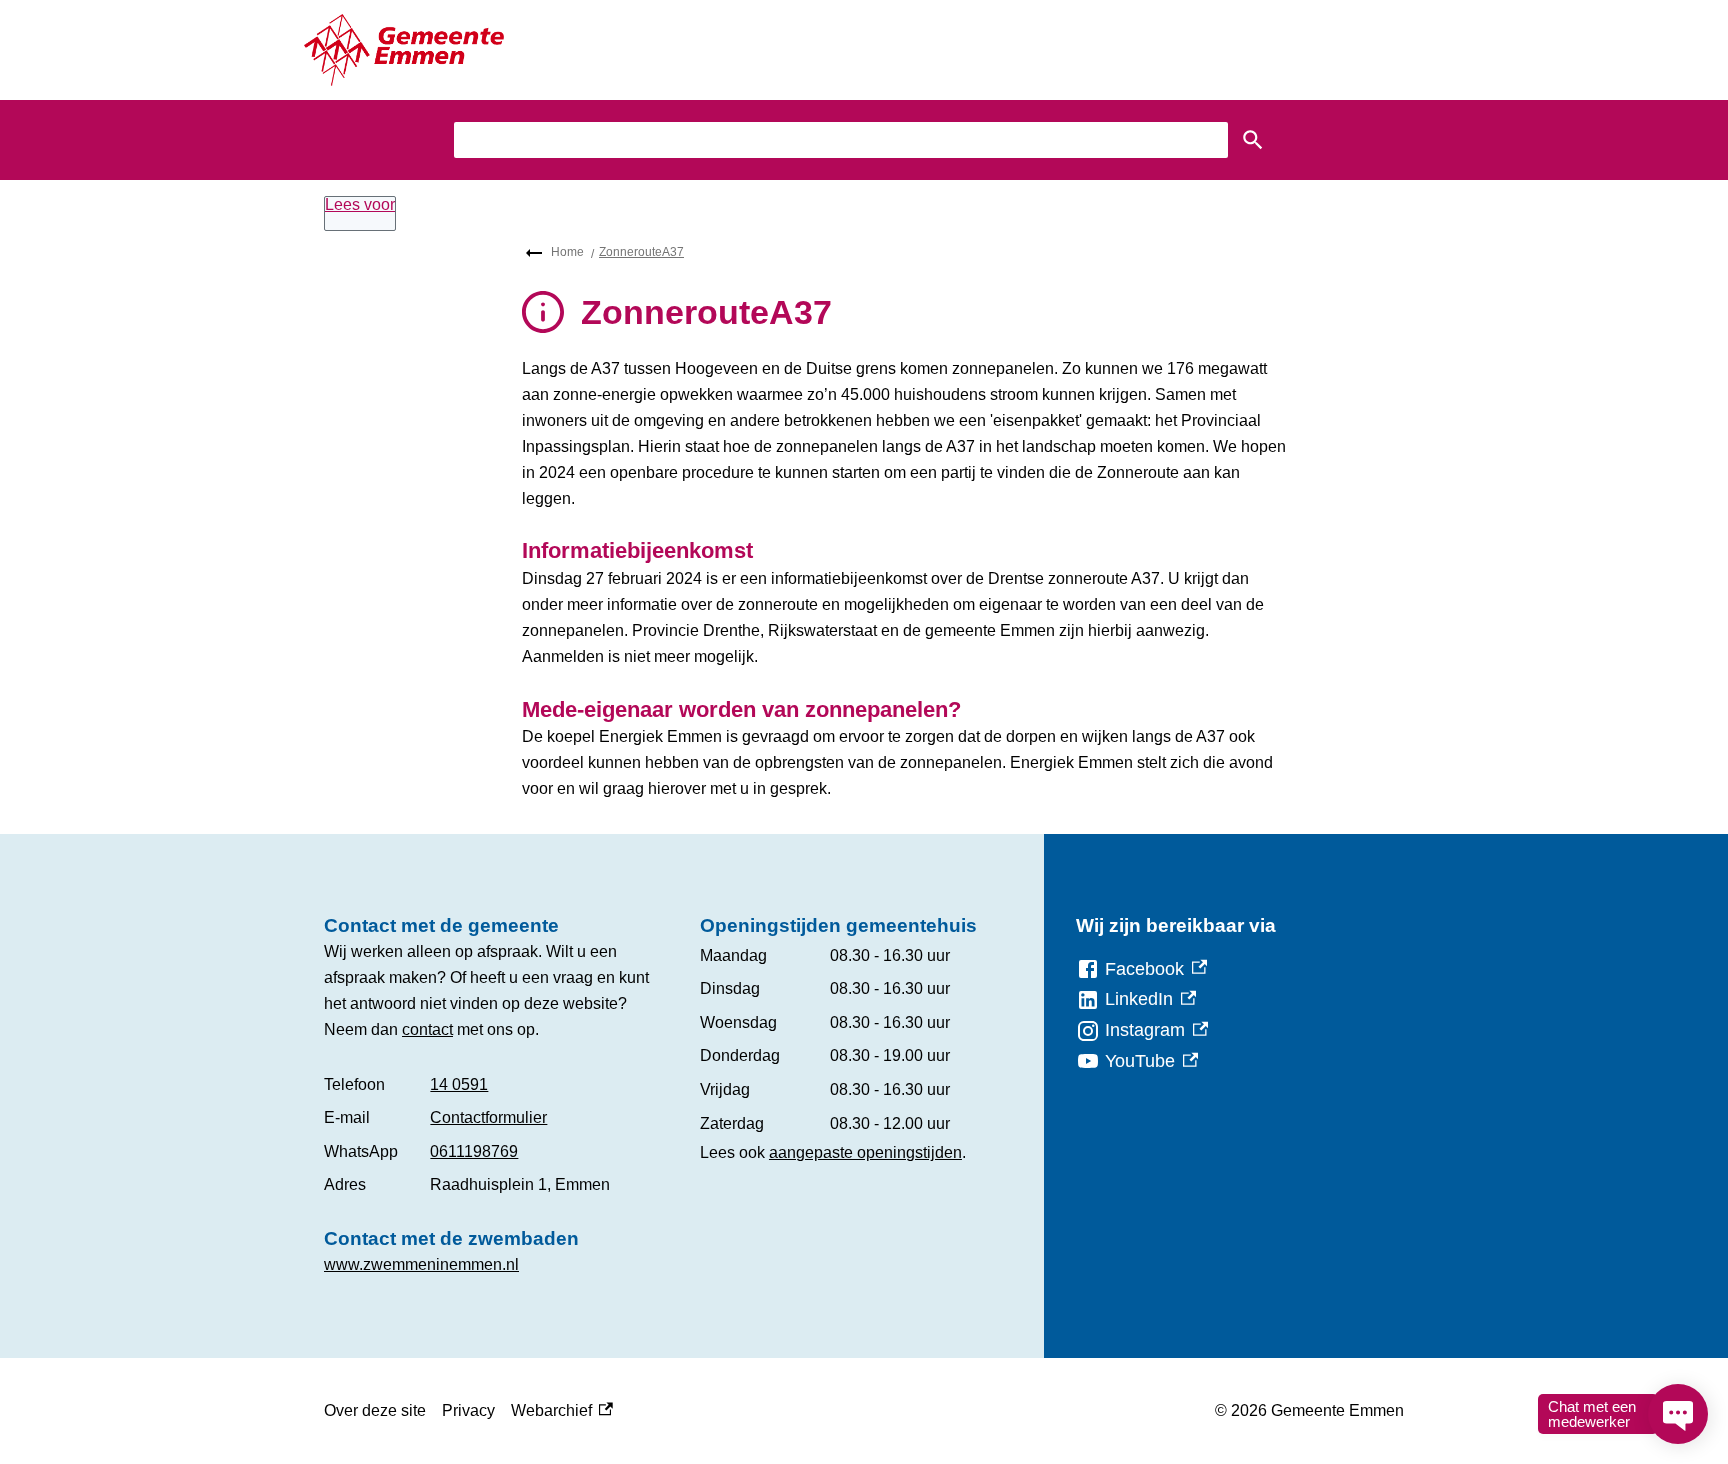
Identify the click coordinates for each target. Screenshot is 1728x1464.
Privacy (468, 1410)
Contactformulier (488, 1117)
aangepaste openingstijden (865, 1152)
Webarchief (556, 1413)
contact (427, 1029)
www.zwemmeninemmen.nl (421, 1264)
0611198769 (474, 1151)
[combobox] (841, 139)
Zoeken (1253, 140)
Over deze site (375, 1410)
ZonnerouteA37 (641, 252)
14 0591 (459, 1084)
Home (567, 252)
